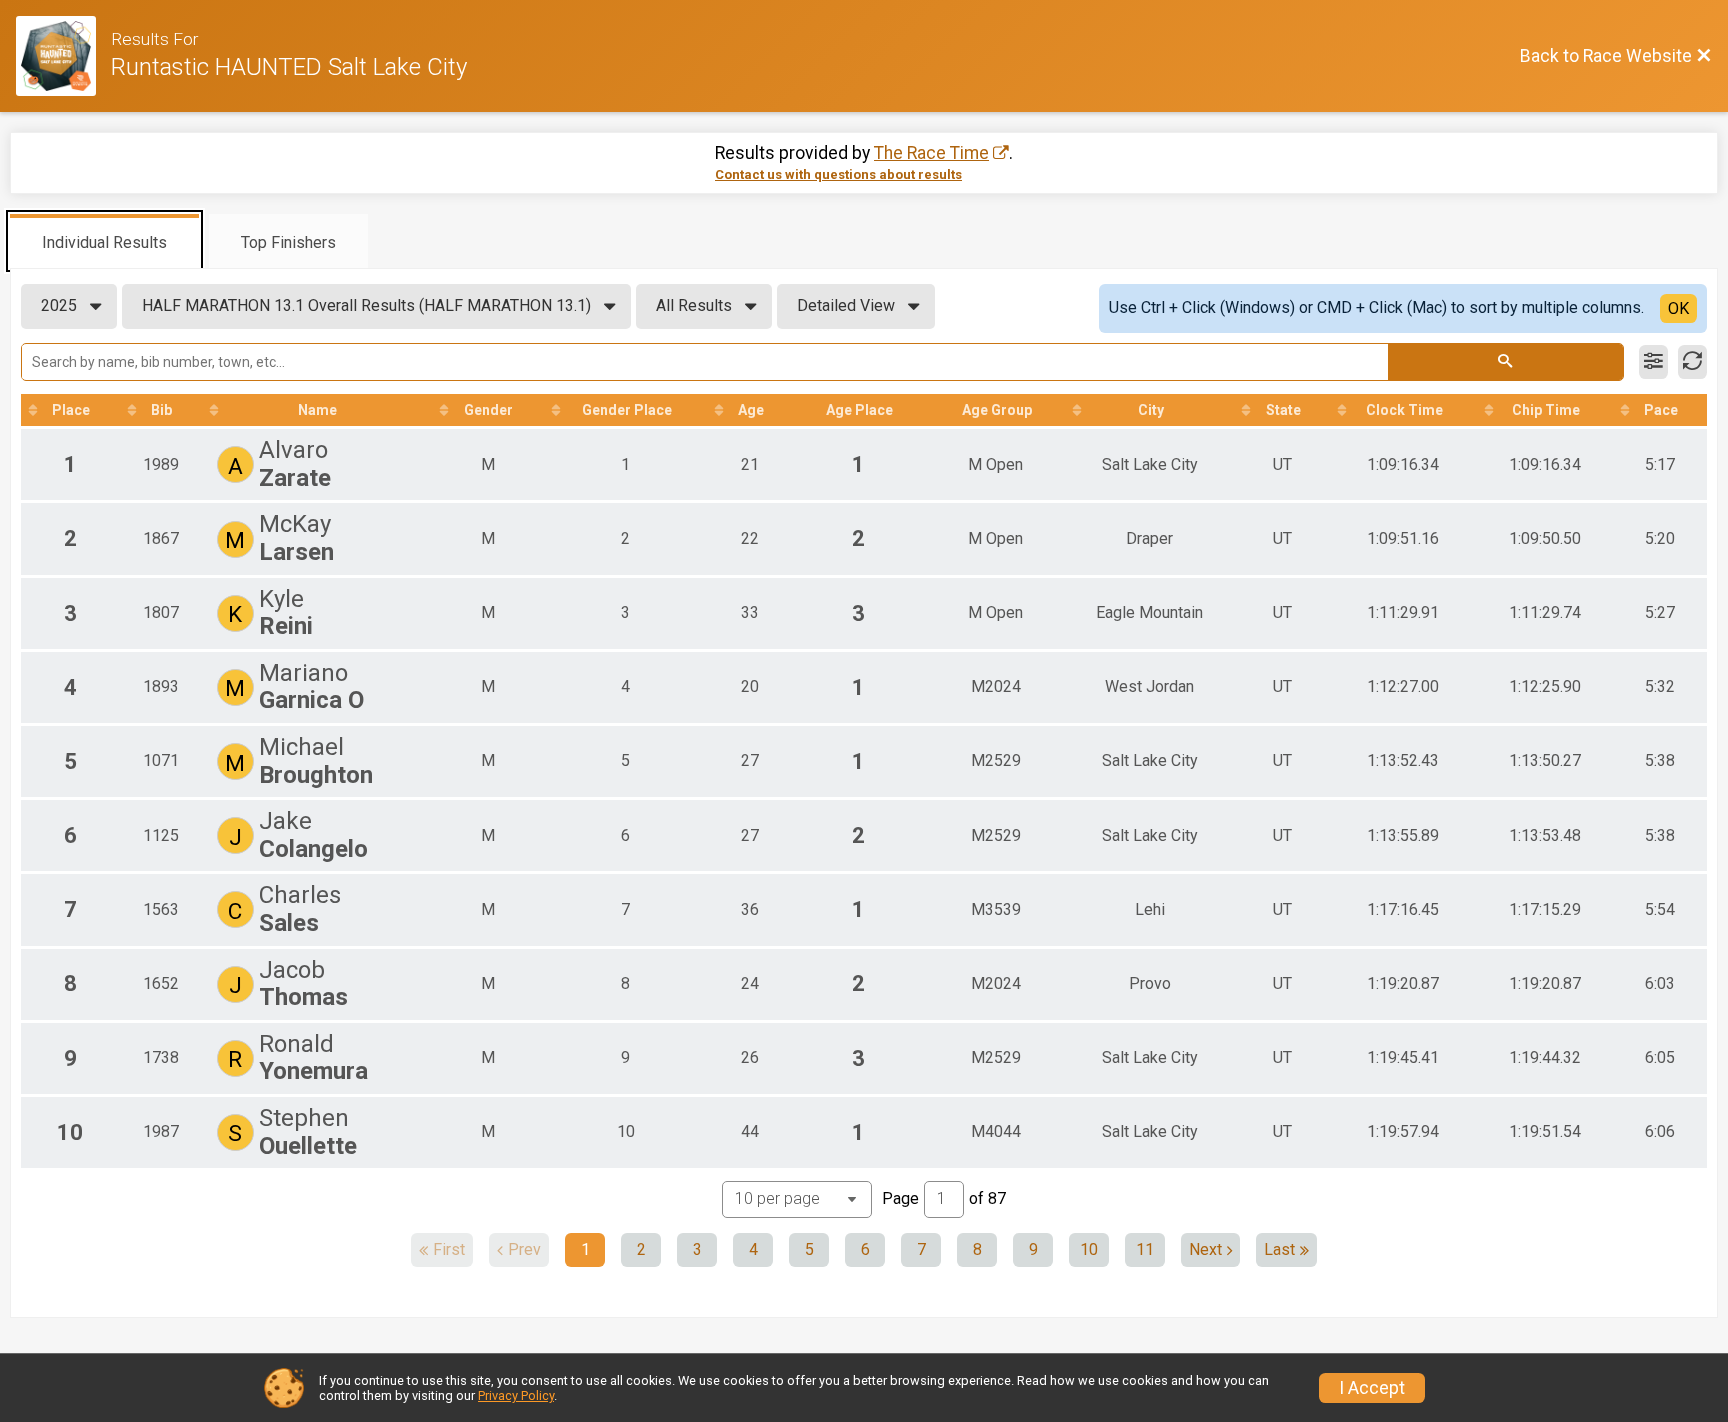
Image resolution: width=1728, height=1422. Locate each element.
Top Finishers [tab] (288, 242)
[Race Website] (63, 56)
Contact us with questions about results (838, 174)
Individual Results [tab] (104, 242)
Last (1279, 1249)
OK (1678, 308)
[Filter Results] (1653, 362)
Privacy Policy (516, 1395)
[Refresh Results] (1692, 362)
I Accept (1372, 1388)
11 (1145, 1249)
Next (1205, 1249)
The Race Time (931, 153)
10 (1089, 1249)
